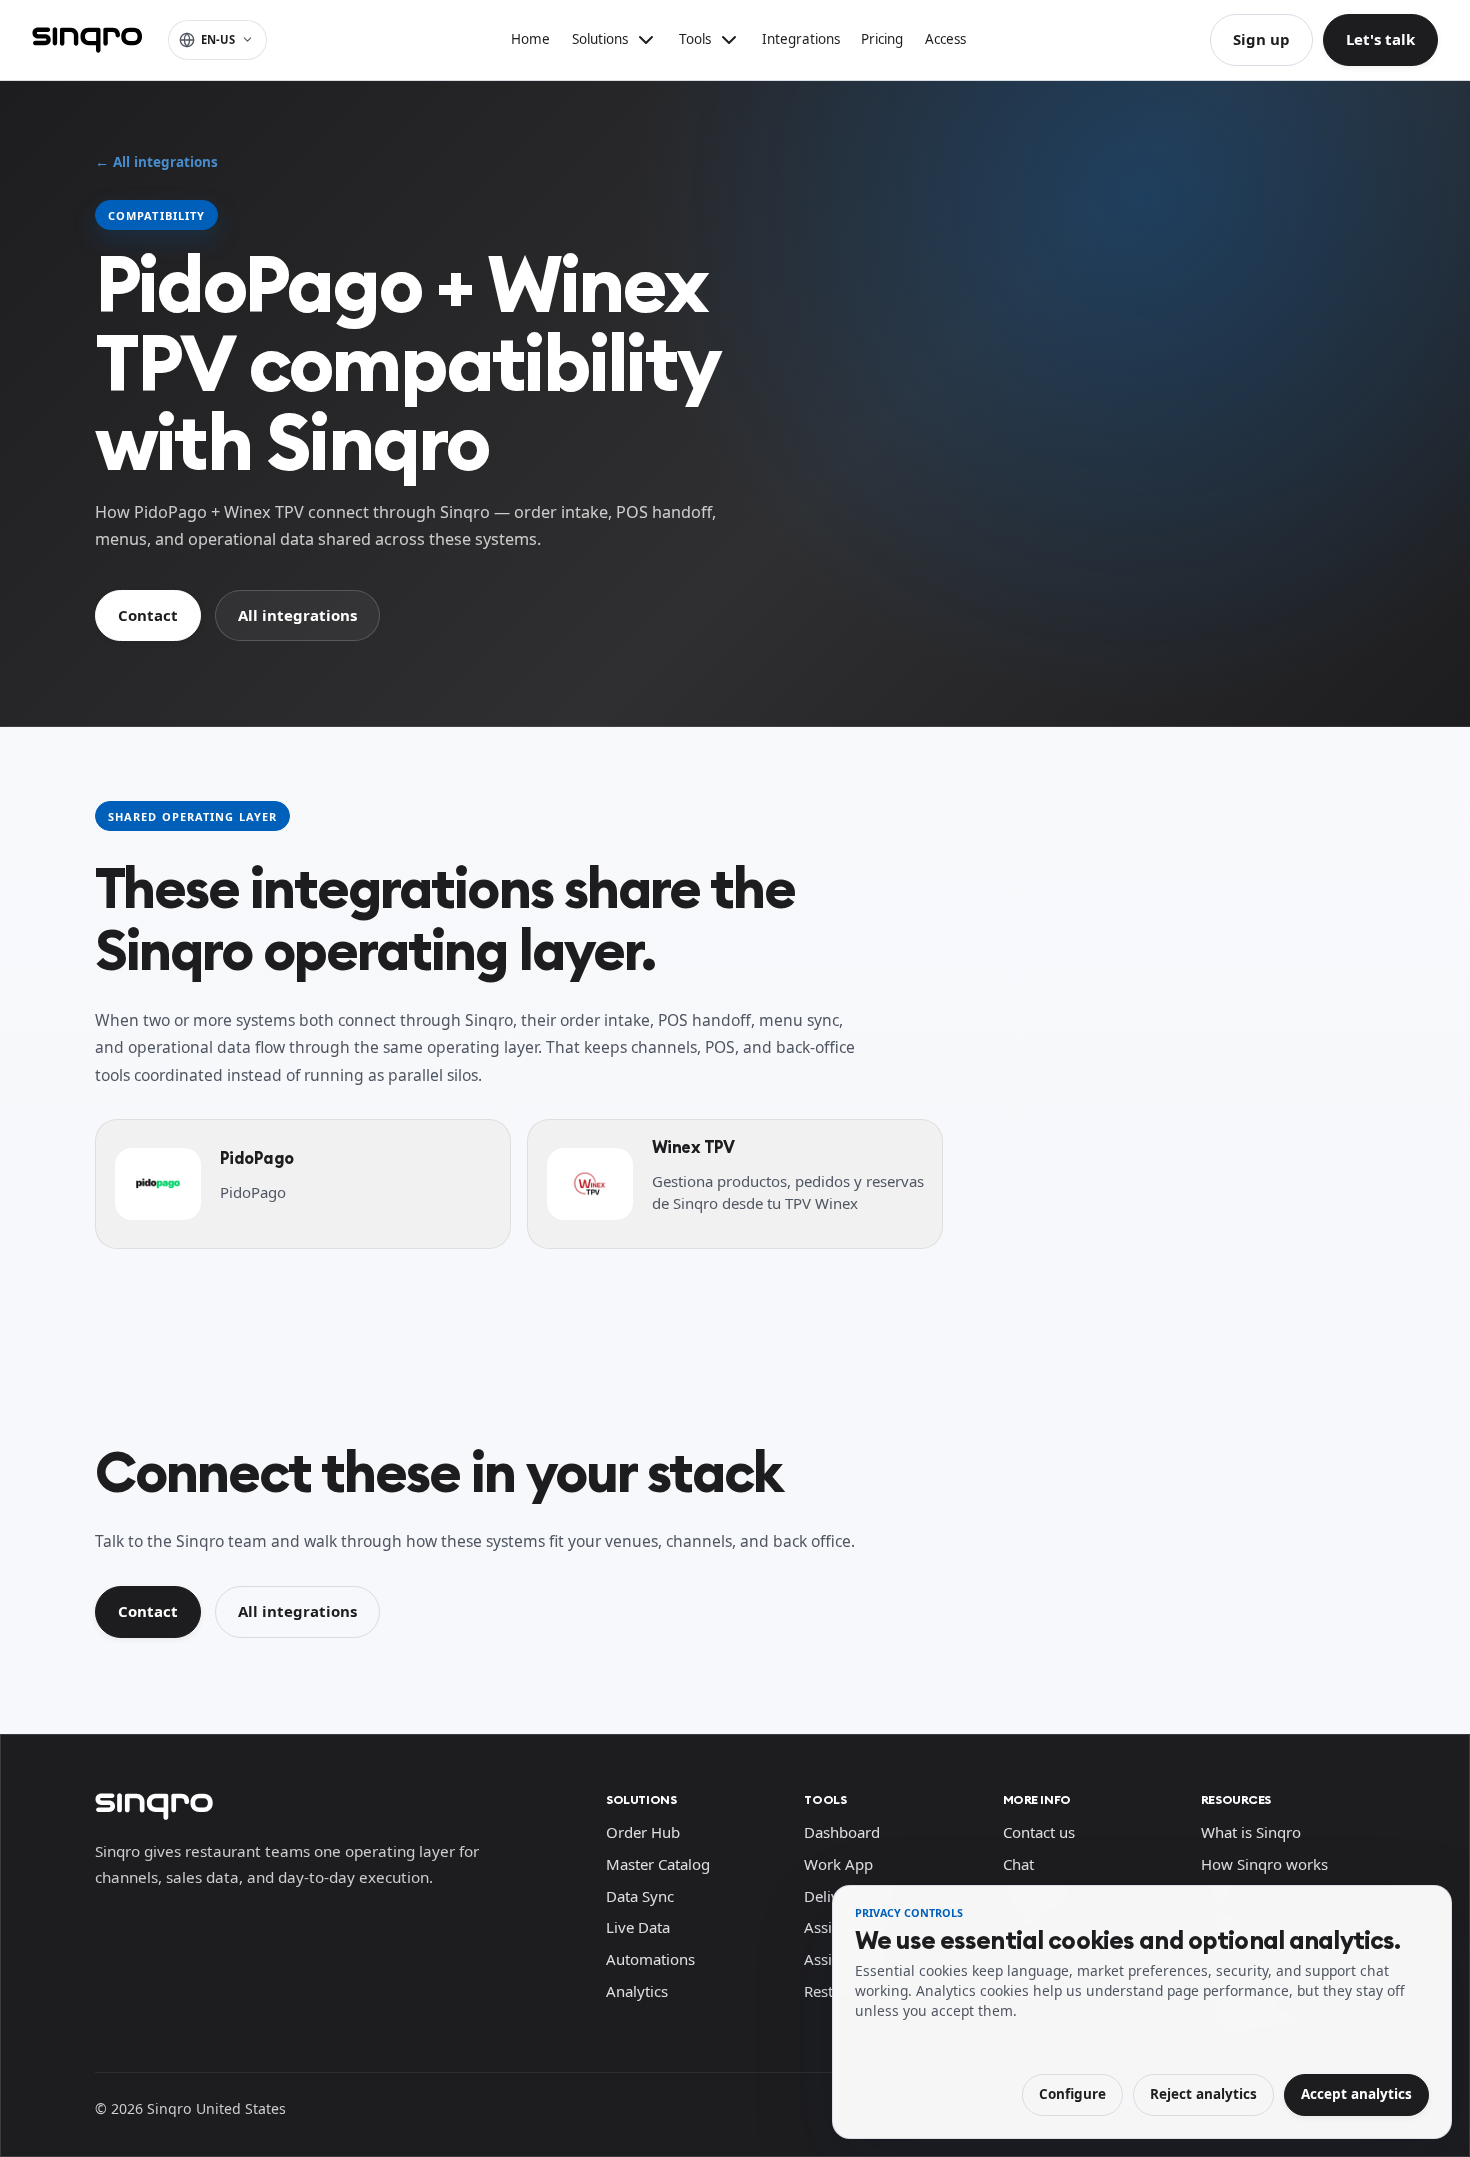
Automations (650, 1959)
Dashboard (842, 1832)
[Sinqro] (87, 40)
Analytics (637, 1991)
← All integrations (156, 162)
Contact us (1039, 1832)
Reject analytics (1203, 2094)
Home (530, 39)
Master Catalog (658, 1864)
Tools (825, 1799)
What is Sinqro (1251, 1832)
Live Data (638, 1927)
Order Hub (643, 1832)
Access (945, 39)
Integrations (801, 39)
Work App (838, 1864)
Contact (148, 615)
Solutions (641, 1799)
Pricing (882, 39)
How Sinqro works (1264, 1864)
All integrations (297, 615)
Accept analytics (1356, 2094)
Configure (1072, 2094)
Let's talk (1380, 39)
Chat (1018, 1864)
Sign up (1261, 39)
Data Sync (640, 1896)
